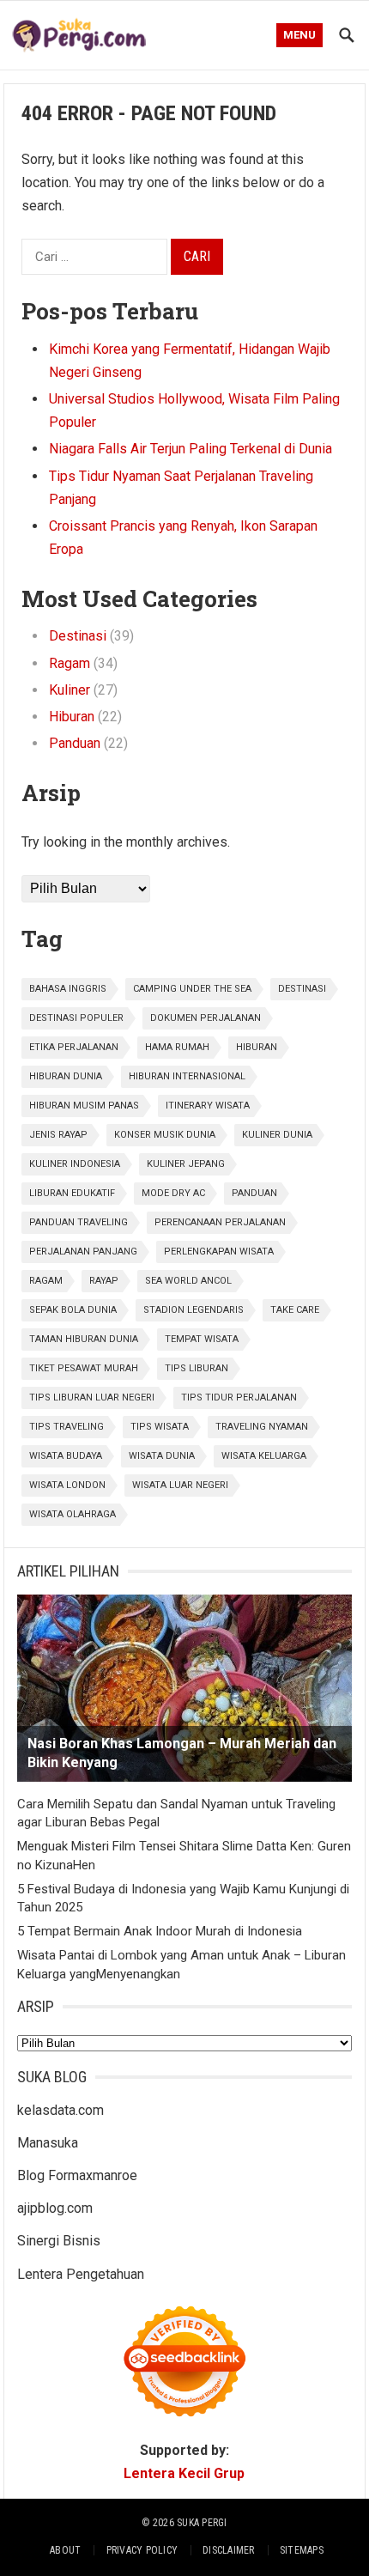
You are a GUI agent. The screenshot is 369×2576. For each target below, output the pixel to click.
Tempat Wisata (202, 1339)
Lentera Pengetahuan (81, 2274)
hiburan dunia (66, 1076)
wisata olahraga (73, 1514)
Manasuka (48, 2143)
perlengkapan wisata (219, 1252)
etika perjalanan (74, 1047)
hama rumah (177, 1047)
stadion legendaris (194, 1310)
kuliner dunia (277, 1135)
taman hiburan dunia (84, 1339)
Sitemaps (302, 2550)
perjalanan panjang (83, 1252)
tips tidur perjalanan (239, 1397)
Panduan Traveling (79, 1222)
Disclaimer (228, 2550)
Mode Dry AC (173, 1193)
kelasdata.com (60, 2110)
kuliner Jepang (186, 1164)
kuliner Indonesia (75, 1164)
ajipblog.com (55, 2208)
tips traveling (67, 1427)
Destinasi (78, 636)
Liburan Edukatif (72, 1193)
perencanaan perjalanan (220, 1222)
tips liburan (197, 1368)
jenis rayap (58, 1135)
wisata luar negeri (180, 1485)
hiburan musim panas (84, 1106)
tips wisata (160, 1427)
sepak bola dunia (73, 1310)
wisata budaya (66, 1456)
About (65, 2550)
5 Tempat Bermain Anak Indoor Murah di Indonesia (160, 1931)
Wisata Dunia (162, 1456)
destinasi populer (76, 1018)
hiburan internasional (187, 1076)
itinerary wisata (208, 1106)
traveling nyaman (262, 1427)
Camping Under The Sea (192, 989)
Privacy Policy (142, 2550)
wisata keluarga (264, 1456)
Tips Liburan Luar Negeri (92, 1397)
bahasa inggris (68, 989)
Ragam (70, 663)
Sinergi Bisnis (59, 2241)
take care (295, 1310)
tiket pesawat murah (84, 1368)
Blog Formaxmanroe (77, 2175)
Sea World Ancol (188, 1281)
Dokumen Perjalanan (206, 1018)
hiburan (257, 1047)
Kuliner (70, 690)
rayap (104, 1281)
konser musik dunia (165, 1135)
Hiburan (72, 717)
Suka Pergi (202, 2523)
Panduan (75, 743)
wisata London (67, 1485)
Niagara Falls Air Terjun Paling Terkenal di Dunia (191, 449)
